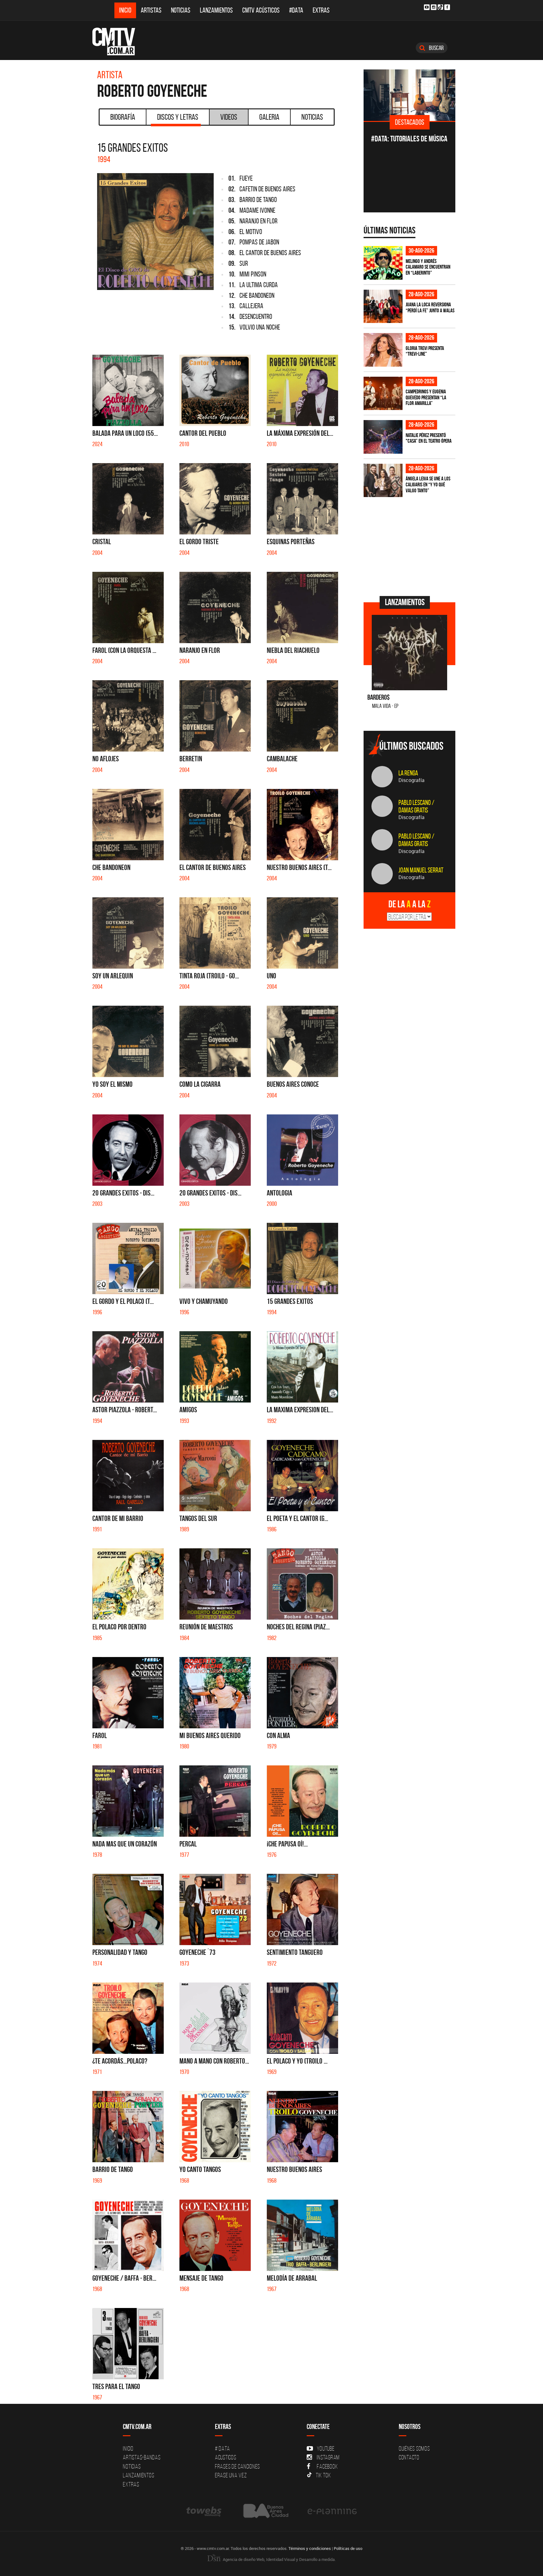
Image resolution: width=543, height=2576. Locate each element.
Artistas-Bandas (142, 2457)
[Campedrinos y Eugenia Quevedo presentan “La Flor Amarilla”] (383, 394)
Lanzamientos (216, 10)
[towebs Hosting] (204, 2511)
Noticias (181, 10)
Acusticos (226, 2457)
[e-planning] (332, 2511)
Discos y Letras (178, 117)
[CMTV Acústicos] (410, 95)
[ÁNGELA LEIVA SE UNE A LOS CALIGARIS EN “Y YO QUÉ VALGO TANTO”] (383, 481)
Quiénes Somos (414, 2448)
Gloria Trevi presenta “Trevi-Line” (425, 351)
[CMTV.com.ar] (118, 41)
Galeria (269, 117)
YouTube (326, 2448)
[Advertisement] (411, 546)
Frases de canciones (237, 2466)
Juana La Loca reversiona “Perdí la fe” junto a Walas (430, 307)
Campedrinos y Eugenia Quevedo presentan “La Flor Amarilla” (426, 397)
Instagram (328, 2457)
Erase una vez (231, 2475)
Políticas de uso (348, 2548)
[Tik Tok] (440, 7)
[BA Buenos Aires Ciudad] (265, 2511)
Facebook (327, 2466)
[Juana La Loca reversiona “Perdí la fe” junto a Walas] (383, 306)
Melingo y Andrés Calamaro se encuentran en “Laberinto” (428, 267)
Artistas (151, 10)
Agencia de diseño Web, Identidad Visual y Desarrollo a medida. (279, 2559)
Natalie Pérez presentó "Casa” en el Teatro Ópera (429, 438)
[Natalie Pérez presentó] (383, 437)
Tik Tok (323, 2475)
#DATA (296, 10)
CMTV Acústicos (261, 10)
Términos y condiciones (310, 2548)
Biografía (123, 117)
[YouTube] (427, 7)
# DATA (222, 2448)
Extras (321, 10)
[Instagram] (434, 7)
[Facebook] (447, 7)
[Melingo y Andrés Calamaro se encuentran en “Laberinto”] (383, 263)
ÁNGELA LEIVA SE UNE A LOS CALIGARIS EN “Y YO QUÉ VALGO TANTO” (428, 484)
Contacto (409, 2457)
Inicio (125, 10)
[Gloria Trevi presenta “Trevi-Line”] (383, 350)
